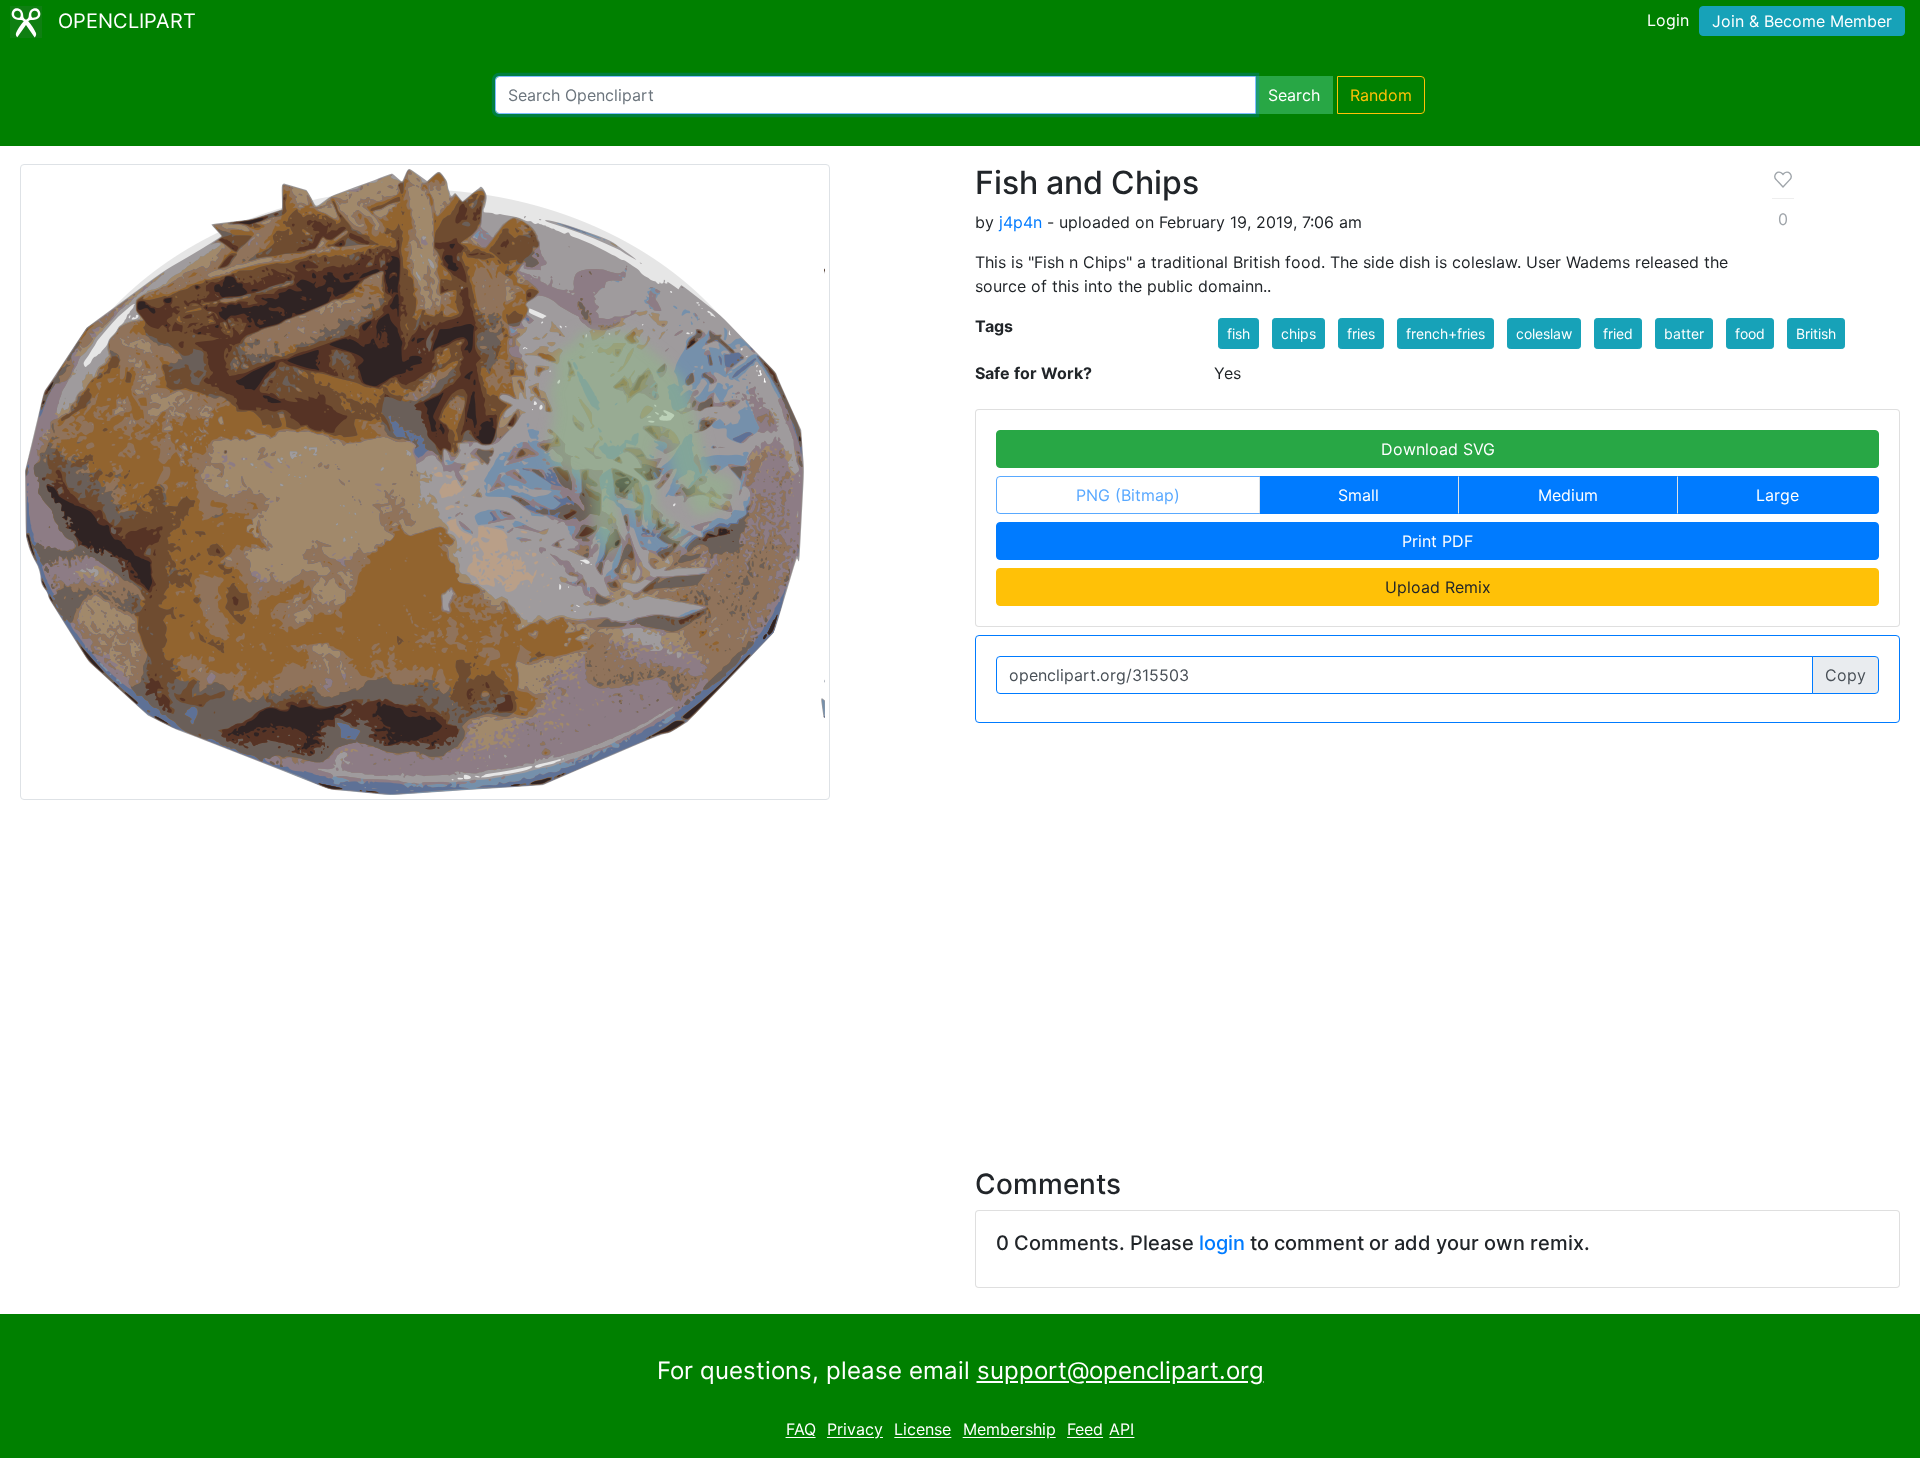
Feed (1085, 1430)
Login (1668, 20)
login (1222, 1243)
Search (1294, 95)
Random (1381, 95)
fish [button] (1238, 333)
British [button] (1816, 333)
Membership (1009, 1430)
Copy (1845, 675)
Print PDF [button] (1437, 541)
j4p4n (1020, 222)
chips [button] (1298, 333)
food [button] (1750, 333)
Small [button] (1358, 495)
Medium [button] (1568, 495)
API (1121, 1430)
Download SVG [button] (1438, 449)
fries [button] (1361, 333)
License (922, 1430)
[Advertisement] (960, 972)
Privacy (855, 1430)
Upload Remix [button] (1438, 587)
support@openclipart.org (1120, 1370)
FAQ (801, 1430)
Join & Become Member (1802, 21)
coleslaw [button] (1544, 333)
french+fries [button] (1445, 333)
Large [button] (1777, 495)
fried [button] (1618, 333)
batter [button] (1684, 333)
